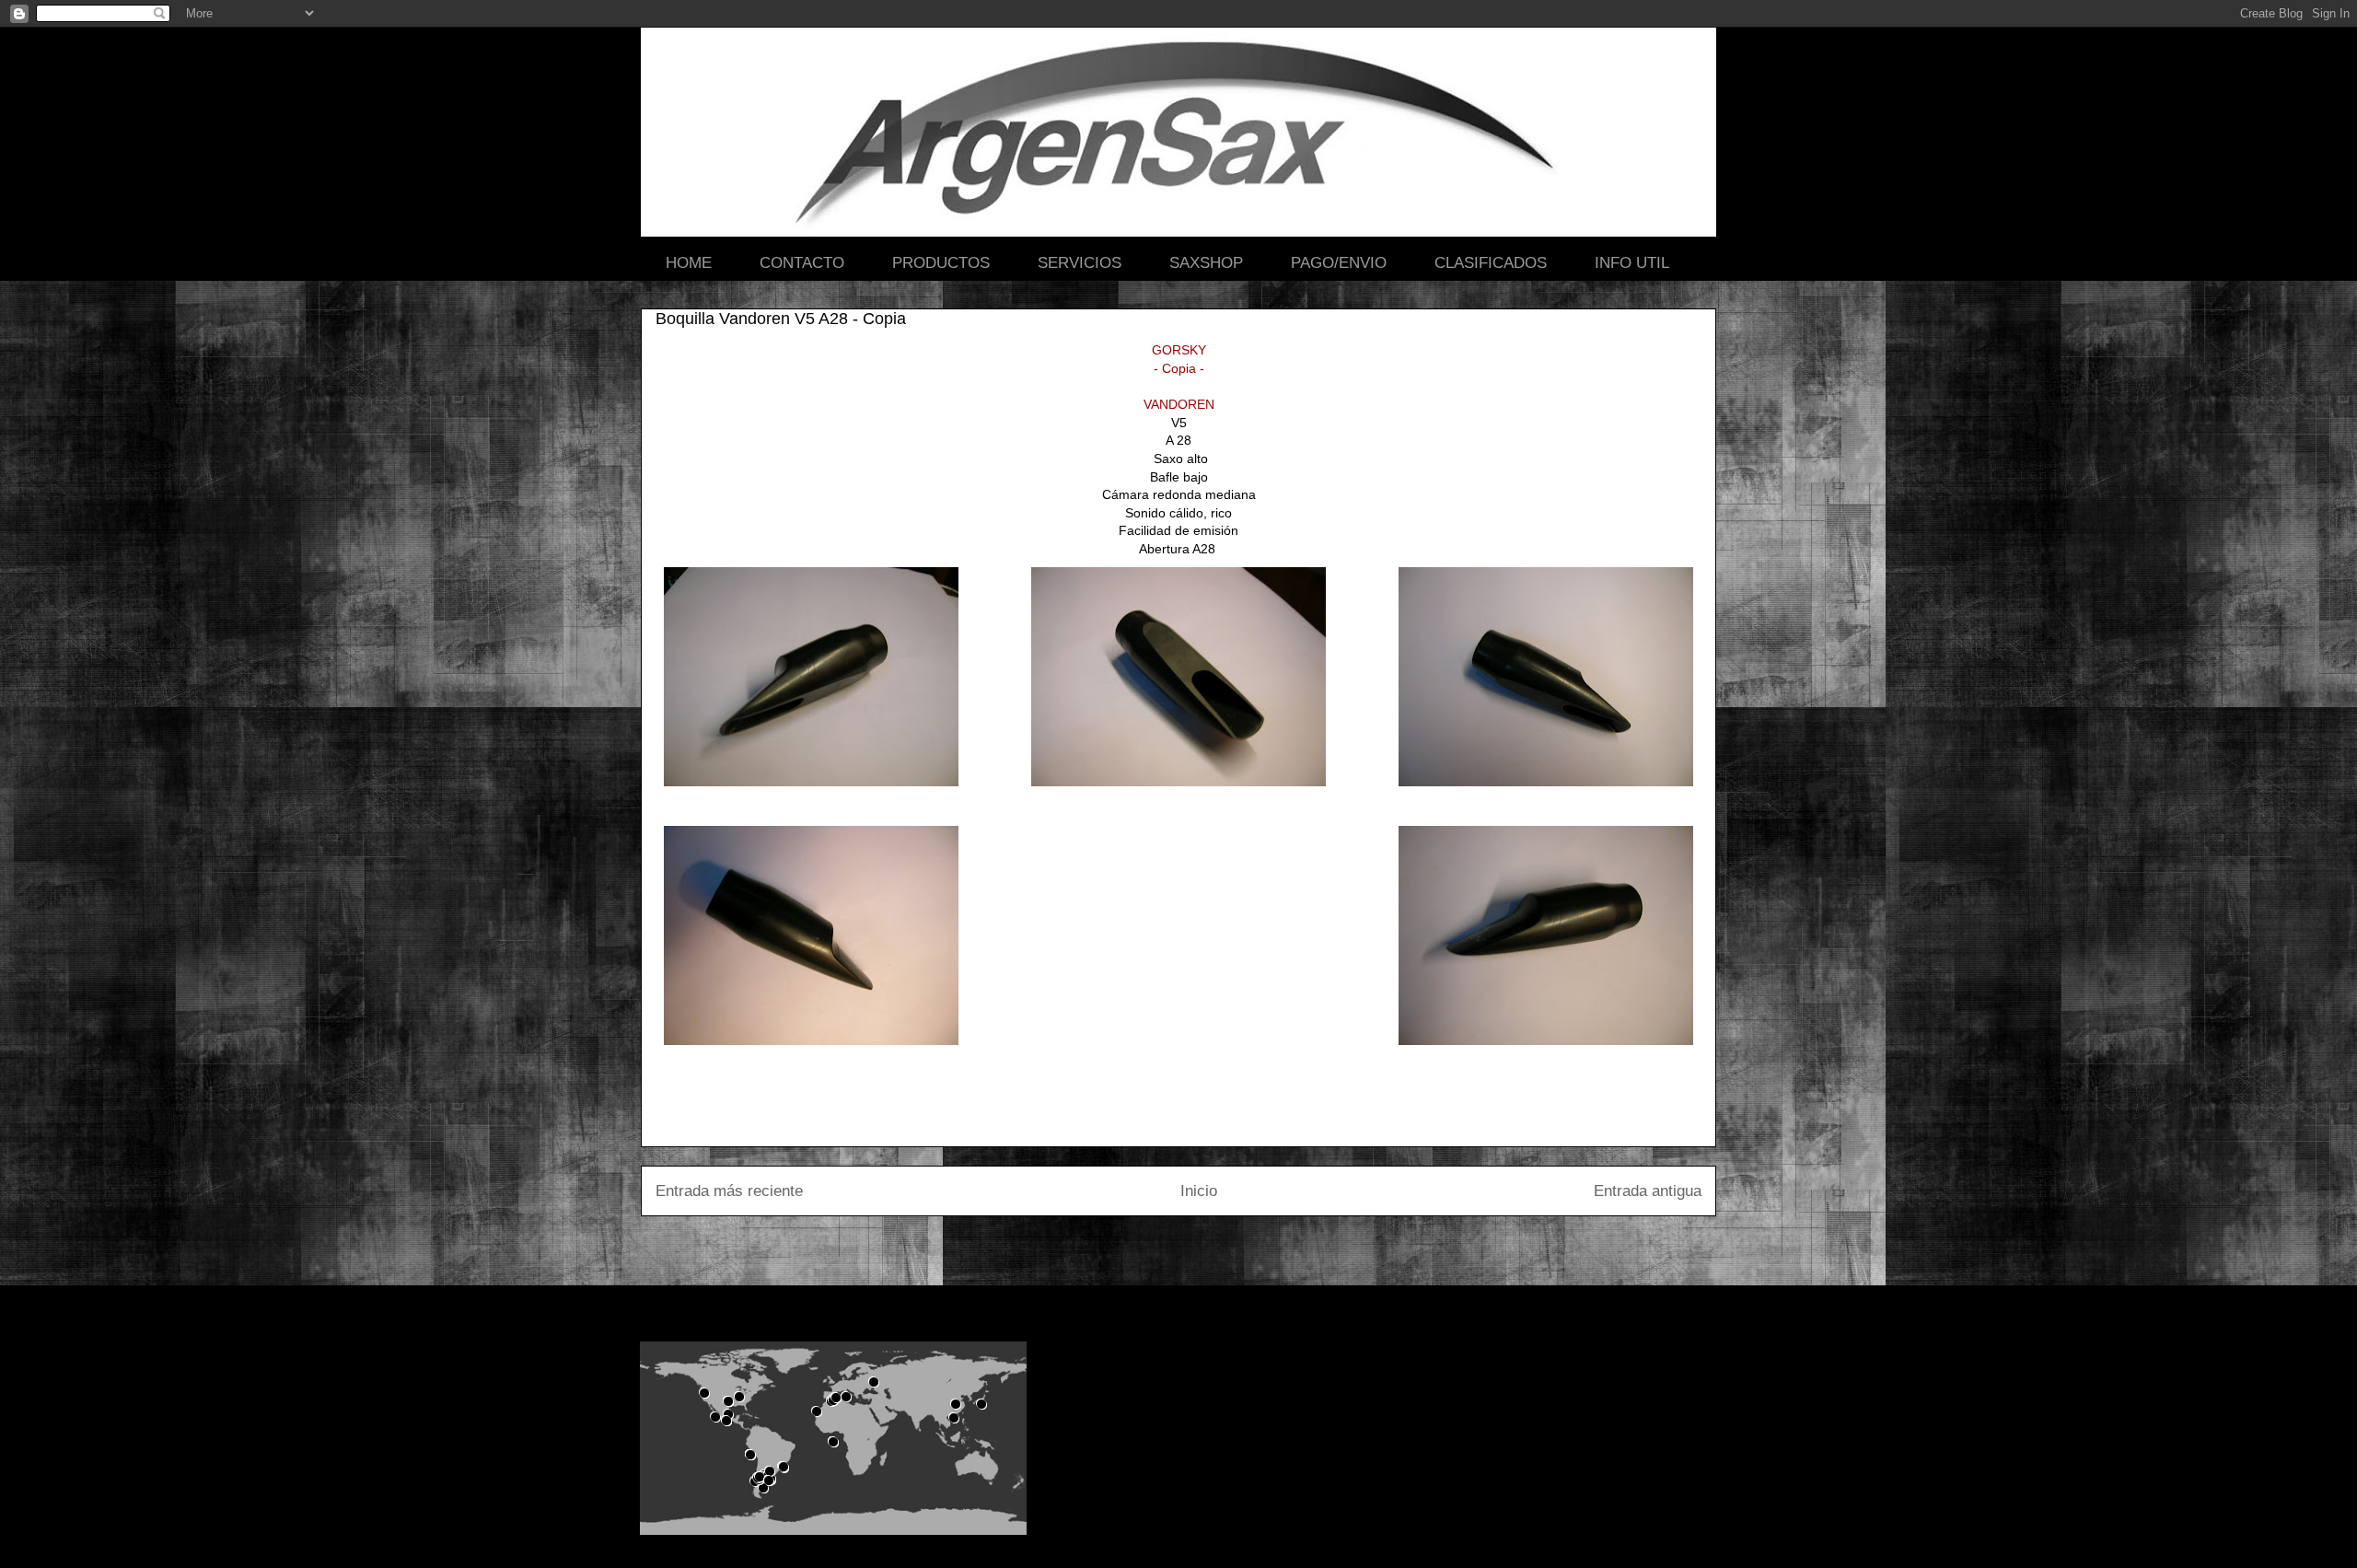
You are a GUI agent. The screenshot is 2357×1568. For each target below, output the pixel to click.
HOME (689, 263)
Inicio (1199, 1191)
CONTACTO (802, 263)
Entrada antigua (1648, 1191)
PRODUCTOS (941, 263)
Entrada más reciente (729, 1191)
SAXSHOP (1206, 263)
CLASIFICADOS (1491, 263)
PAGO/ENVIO (1339, 263)
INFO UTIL (1632, 263)
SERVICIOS (1080, 263)
